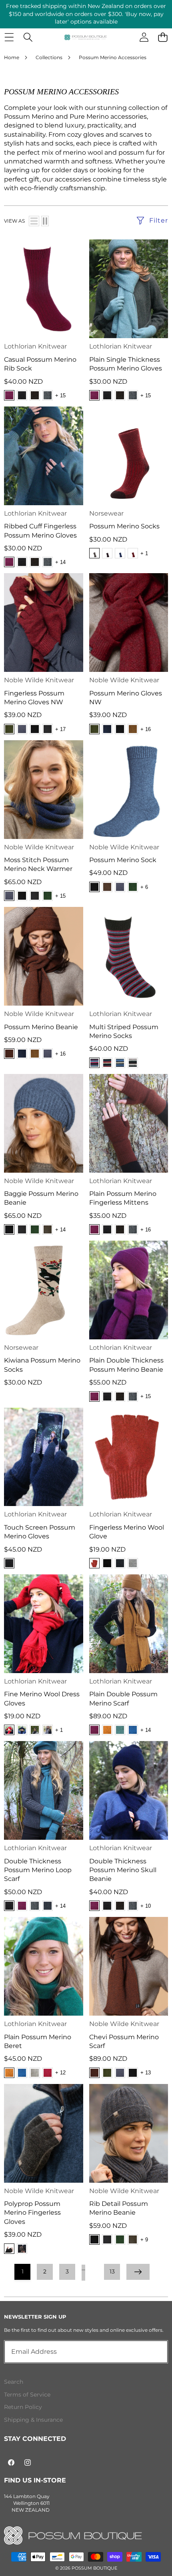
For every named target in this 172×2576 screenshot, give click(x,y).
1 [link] (23, 2271)
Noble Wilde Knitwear (39, 680)
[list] (34, 221)
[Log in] (144, 37)
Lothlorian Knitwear (35, 346)
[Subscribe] (153, 2352)
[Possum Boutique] (86, 37)
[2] (45, 221)
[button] (163, 37)
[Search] (28, 37)
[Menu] (9, 37)
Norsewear (106, 513)
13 (112, 2271)
